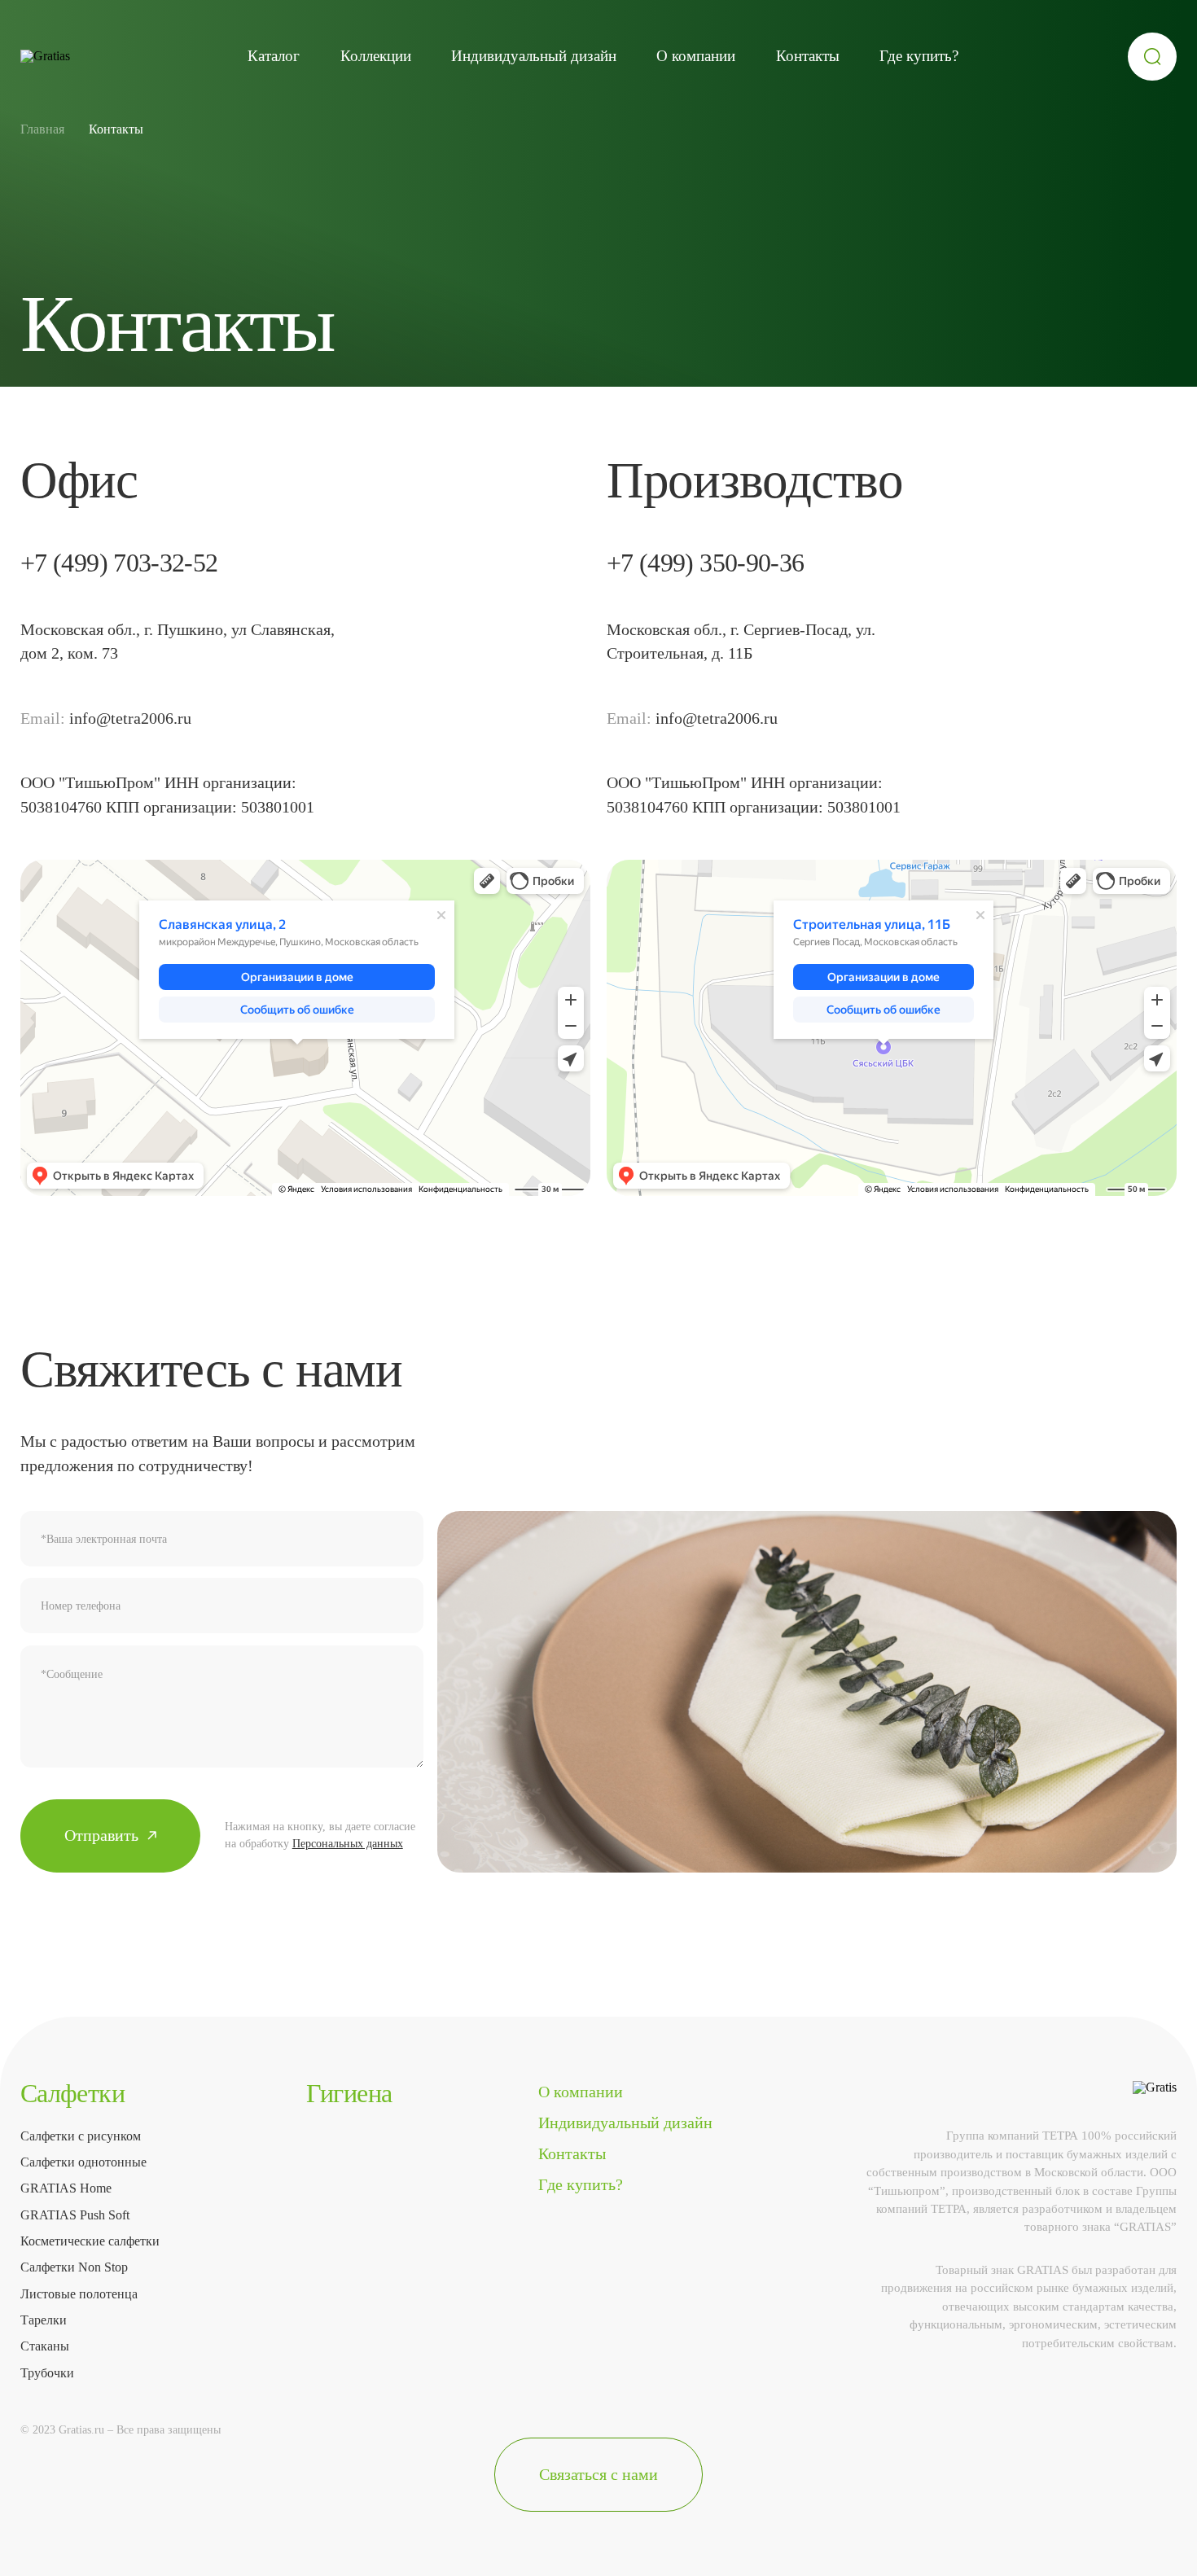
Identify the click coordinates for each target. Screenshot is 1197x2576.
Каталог (274, 56)
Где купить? (919, 56)
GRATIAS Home (66, 2188)
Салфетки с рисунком (81, 2136)
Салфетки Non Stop (74, 2267)
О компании (696, 56)
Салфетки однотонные (83, 2162)
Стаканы (45, 2346)
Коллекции (376, 56)
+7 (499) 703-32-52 (119, 563)
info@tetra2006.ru (130, 718)
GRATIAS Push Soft (75, 2215)
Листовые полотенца (79, 2294)
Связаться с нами (598, 2474)
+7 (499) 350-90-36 (706, 563)
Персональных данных (348, 1844)
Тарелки (44, 2320)
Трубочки (47, 2373)
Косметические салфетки (90, 2241)
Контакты (808, 56)
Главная (42, 129)
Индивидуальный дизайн (534, 56)
